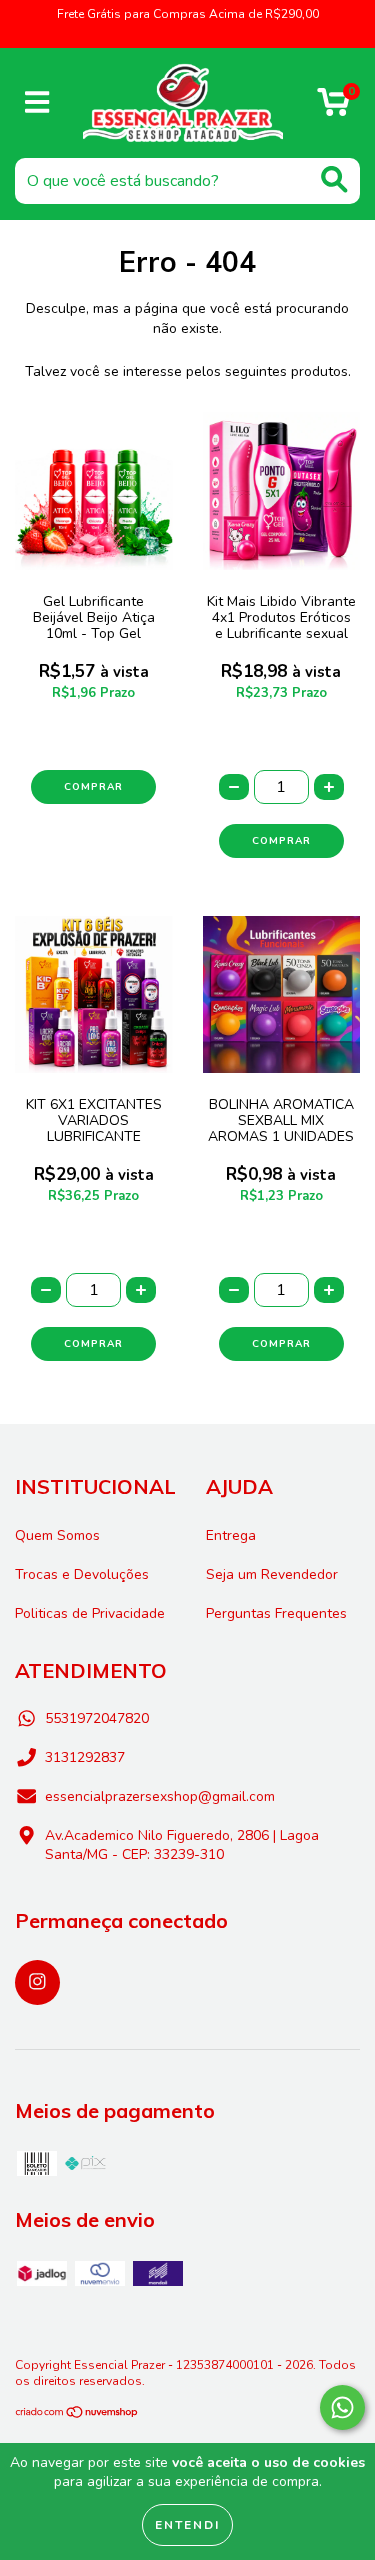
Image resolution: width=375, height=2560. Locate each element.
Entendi (187, 2525)
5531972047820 (97, 1718)
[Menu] (37, 103)
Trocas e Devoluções (82, 1574)
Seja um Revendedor (272, 1574)
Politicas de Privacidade (90, 1613)
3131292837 (85, 1757)
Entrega (231, 1535)
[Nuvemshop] (77, 2415)
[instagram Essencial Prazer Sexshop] (37, 1982)
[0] (333, 108)
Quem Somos (57, 1535)
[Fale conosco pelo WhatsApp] (342, 2407)
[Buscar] (334, 179)
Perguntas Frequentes (276, 1613)
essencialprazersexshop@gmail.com (160, 1796)
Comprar (93, 787)
